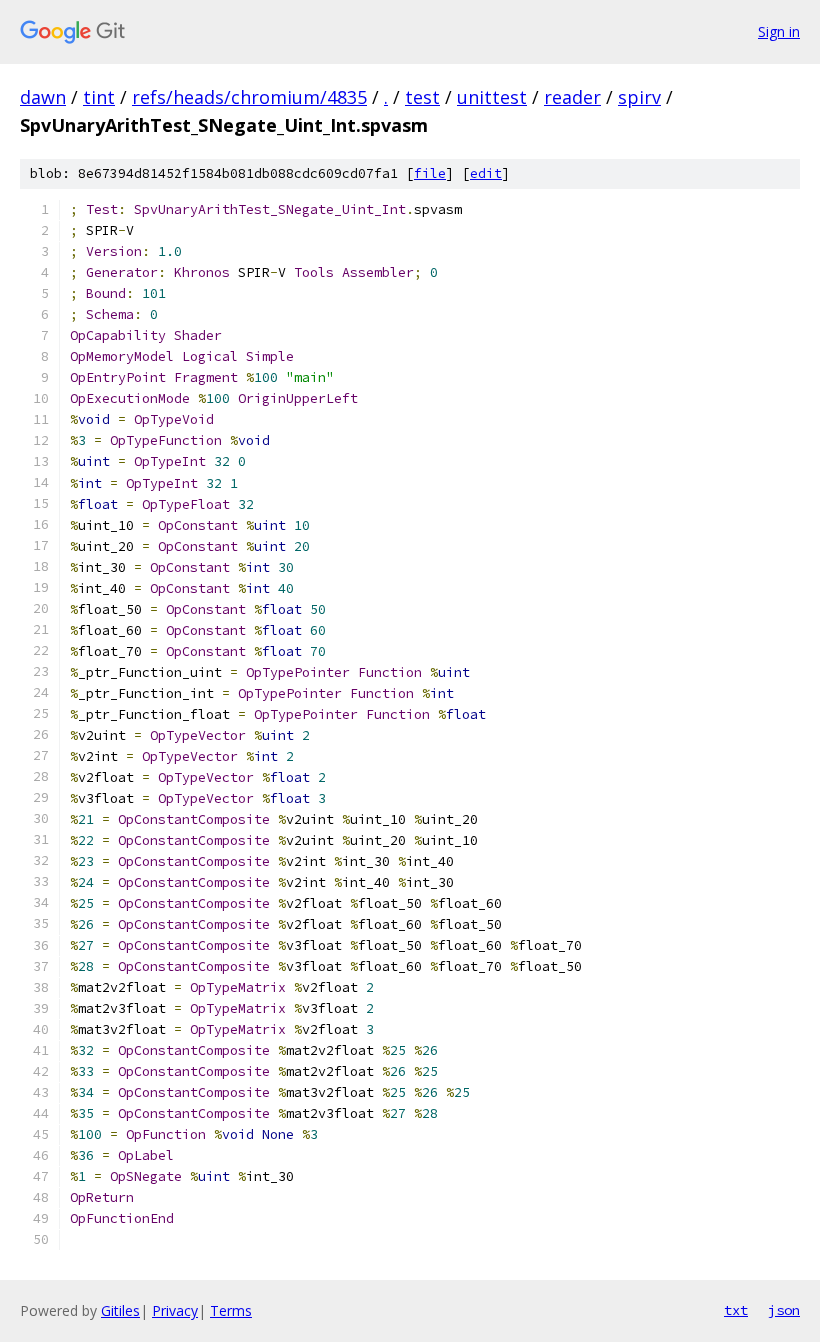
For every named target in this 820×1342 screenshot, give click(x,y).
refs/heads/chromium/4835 (249, 97)
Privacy (175, 1310)
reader (572, 97)
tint (99, 97)
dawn (43, 97)
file (430, 173)
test (422, 97)
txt (736, 1310)
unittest (492, 97)
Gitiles (120, 1310)
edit (486, 173)
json (784, 1310)
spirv (639, 97)
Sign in (779, 31)
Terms (231, 1310)
